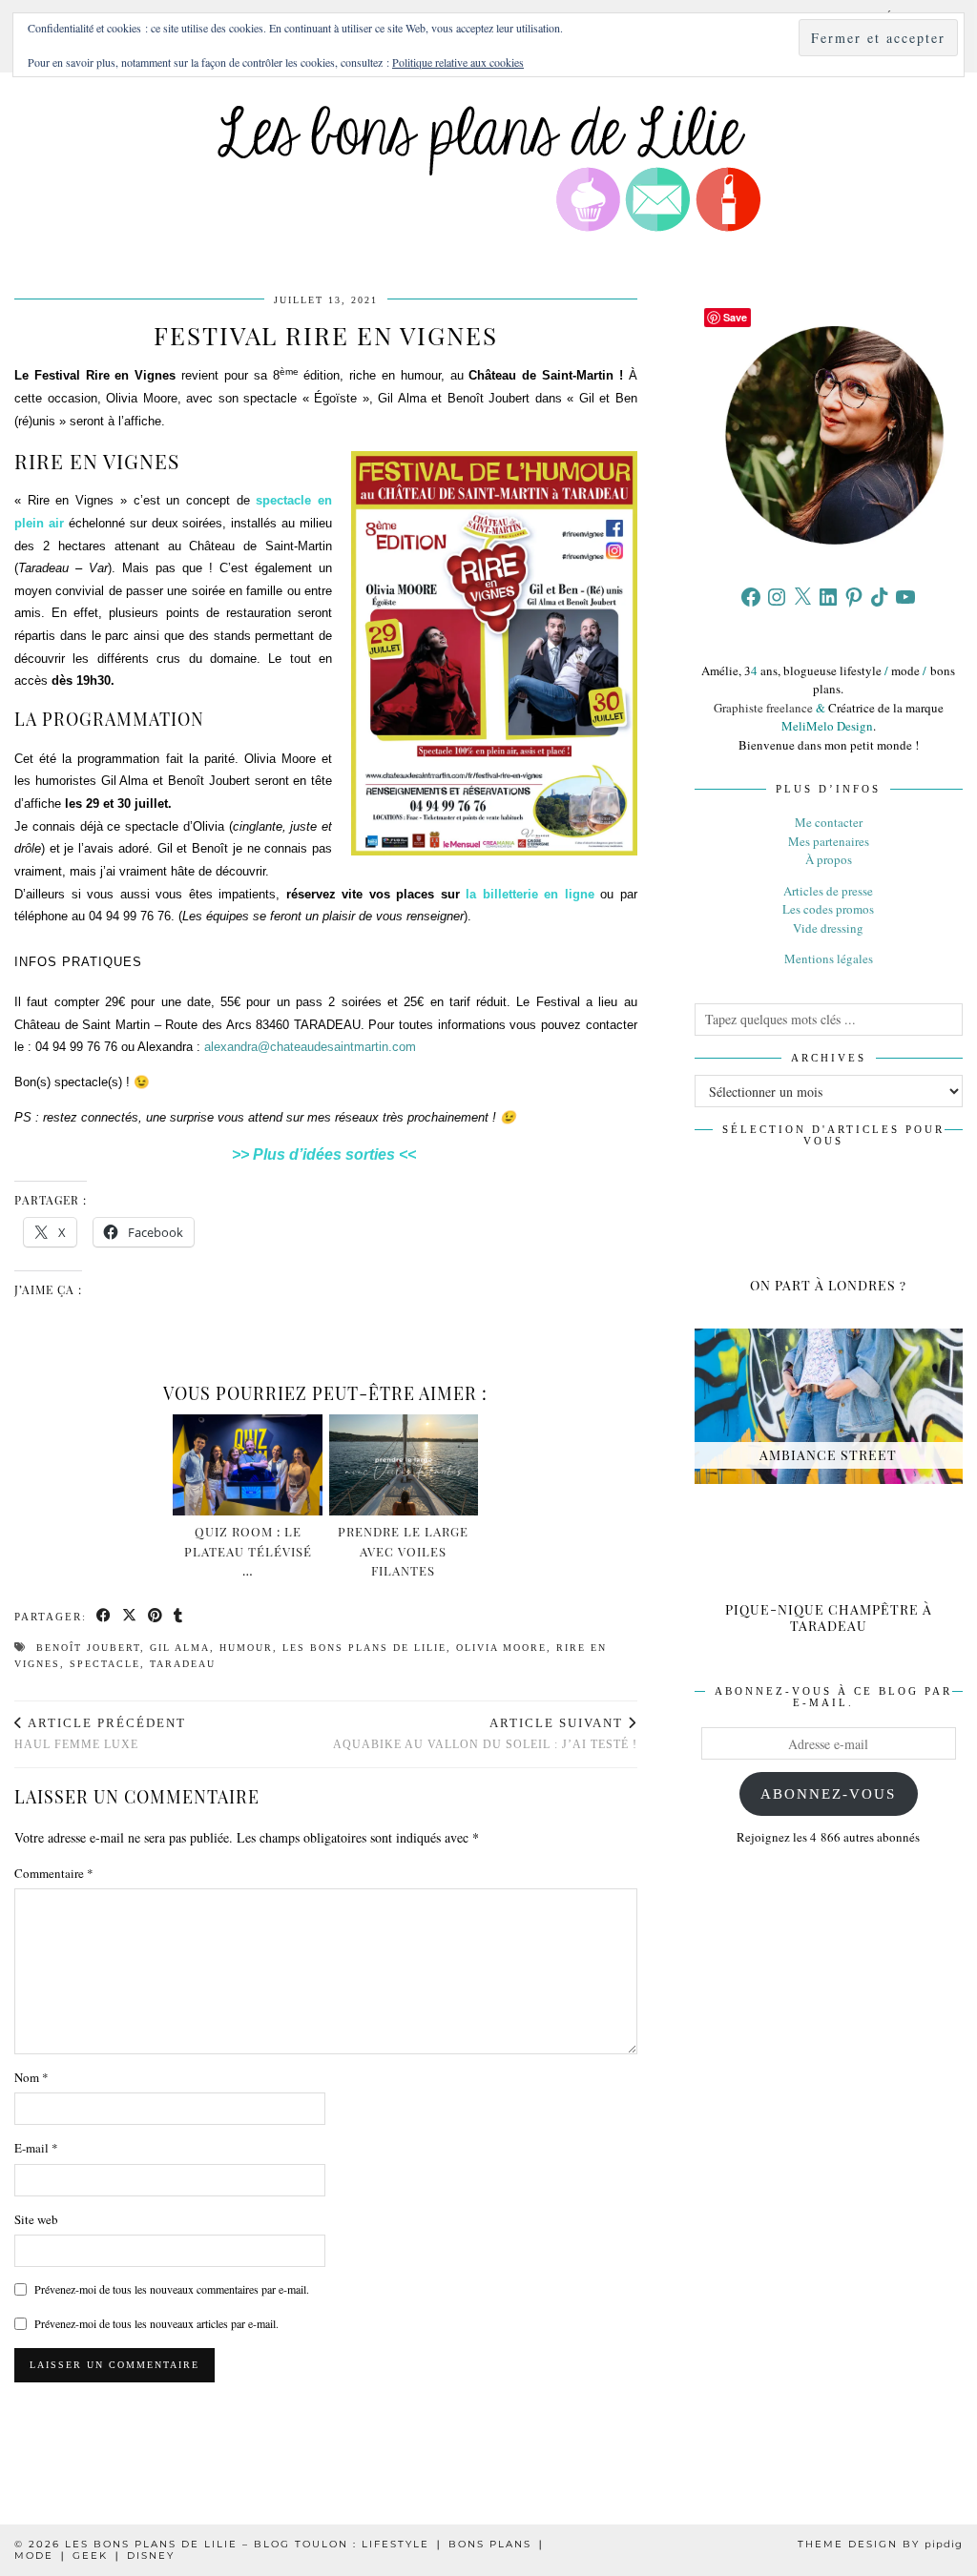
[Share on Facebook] (104, 1617)
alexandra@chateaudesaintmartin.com (310, 1047)
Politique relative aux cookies (458, 62)
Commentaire (54, 1873)
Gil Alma (180, 1648)
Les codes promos (828, 909)
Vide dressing (828, 928)
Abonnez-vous (828, 1794)
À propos (829, 859)
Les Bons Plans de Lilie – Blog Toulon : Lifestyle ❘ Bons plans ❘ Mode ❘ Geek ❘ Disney (280, 2550)
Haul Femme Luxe (100, 1733)
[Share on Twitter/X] (130, 1617)
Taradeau (183, 1664)
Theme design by (880, 2544)
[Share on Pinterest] (156, 1617)
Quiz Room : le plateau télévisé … (248, 1551)
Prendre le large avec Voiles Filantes (403, 1551)
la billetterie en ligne (530, 894)
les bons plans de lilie (364, 1648)
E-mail (36, 2148)
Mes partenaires (829, 841)
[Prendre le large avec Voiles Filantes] (404, 1465)
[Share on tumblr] (179, 1617)
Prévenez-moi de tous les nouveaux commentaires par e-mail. (172, 2289)
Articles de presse (828, 891)
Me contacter (829, 822)
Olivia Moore (501, 1648)
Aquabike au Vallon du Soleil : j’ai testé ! (485, 1733)
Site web (36, 2219)
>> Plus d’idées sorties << (326, 1154)
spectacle (105, 1664)
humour (246, 1648)
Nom (31, 2077)
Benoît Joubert (88, 1648)
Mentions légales (829, 958)
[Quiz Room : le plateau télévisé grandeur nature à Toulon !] (248, 1465)
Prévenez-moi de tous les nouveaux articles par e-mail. (156, 2323)
